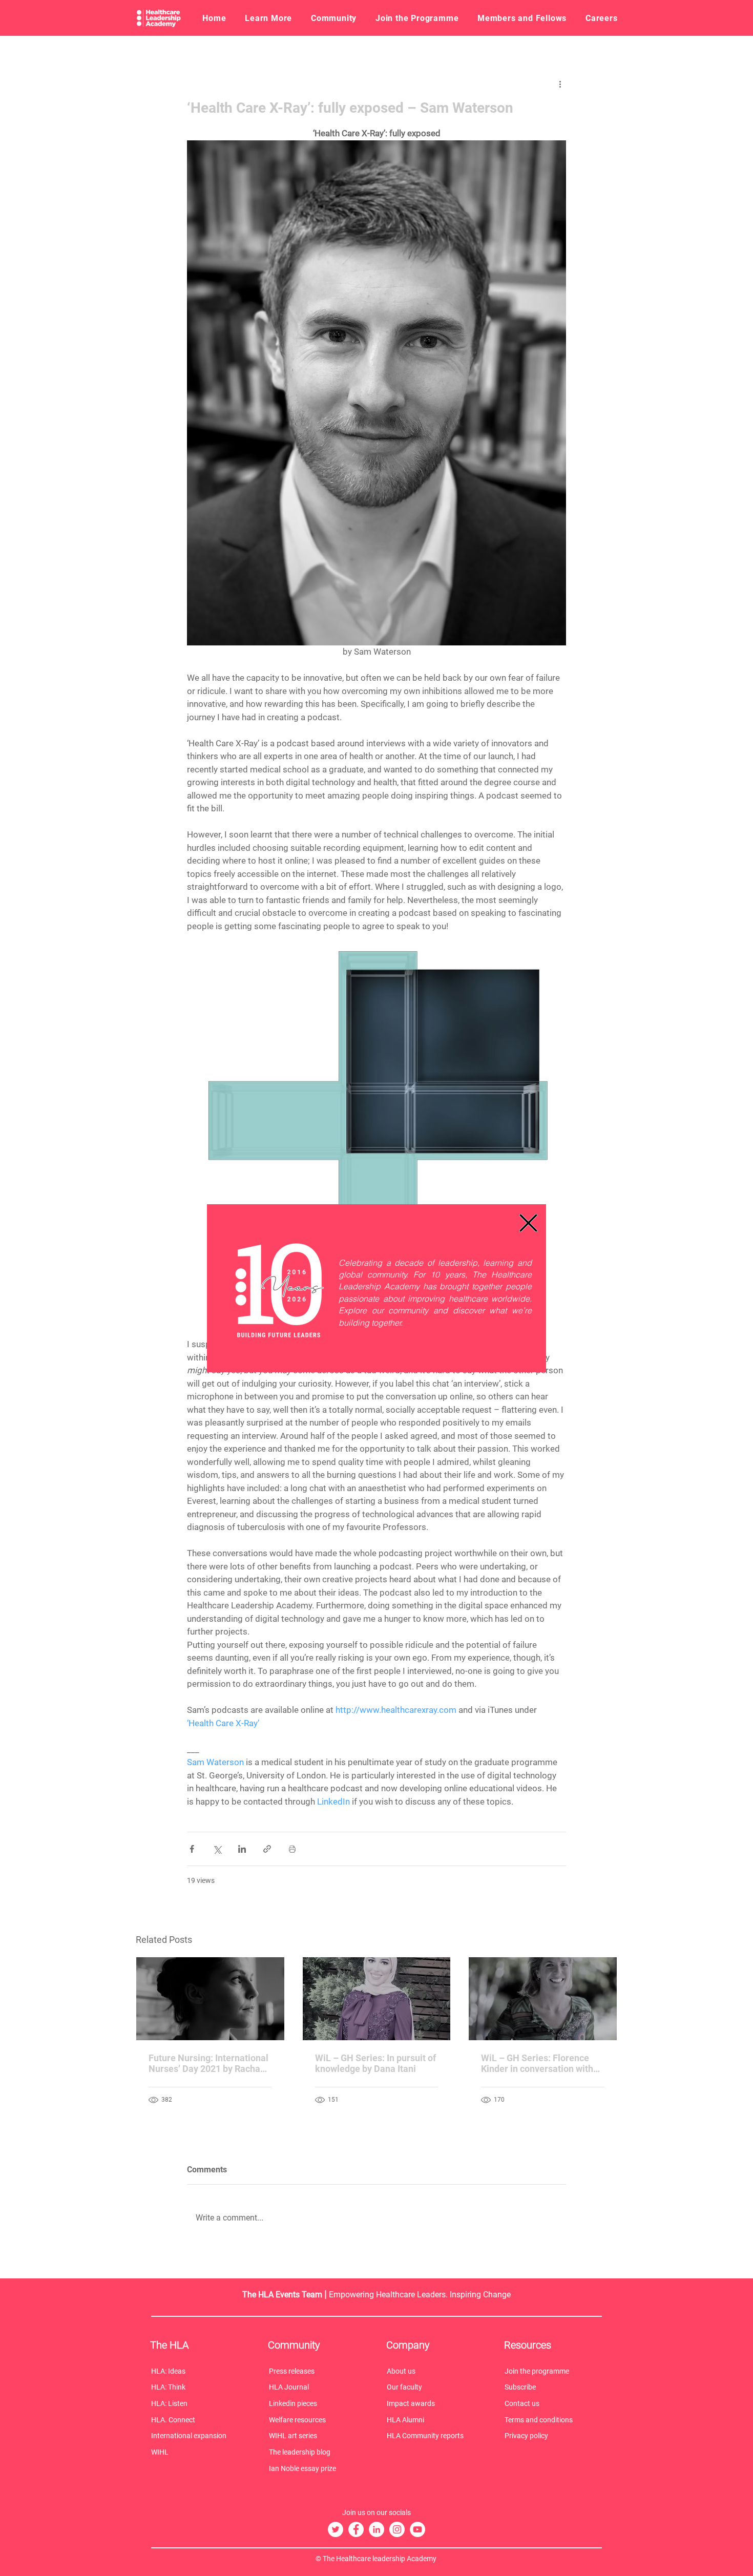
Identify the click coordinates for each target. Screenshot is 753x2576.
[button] (528, 1223)
